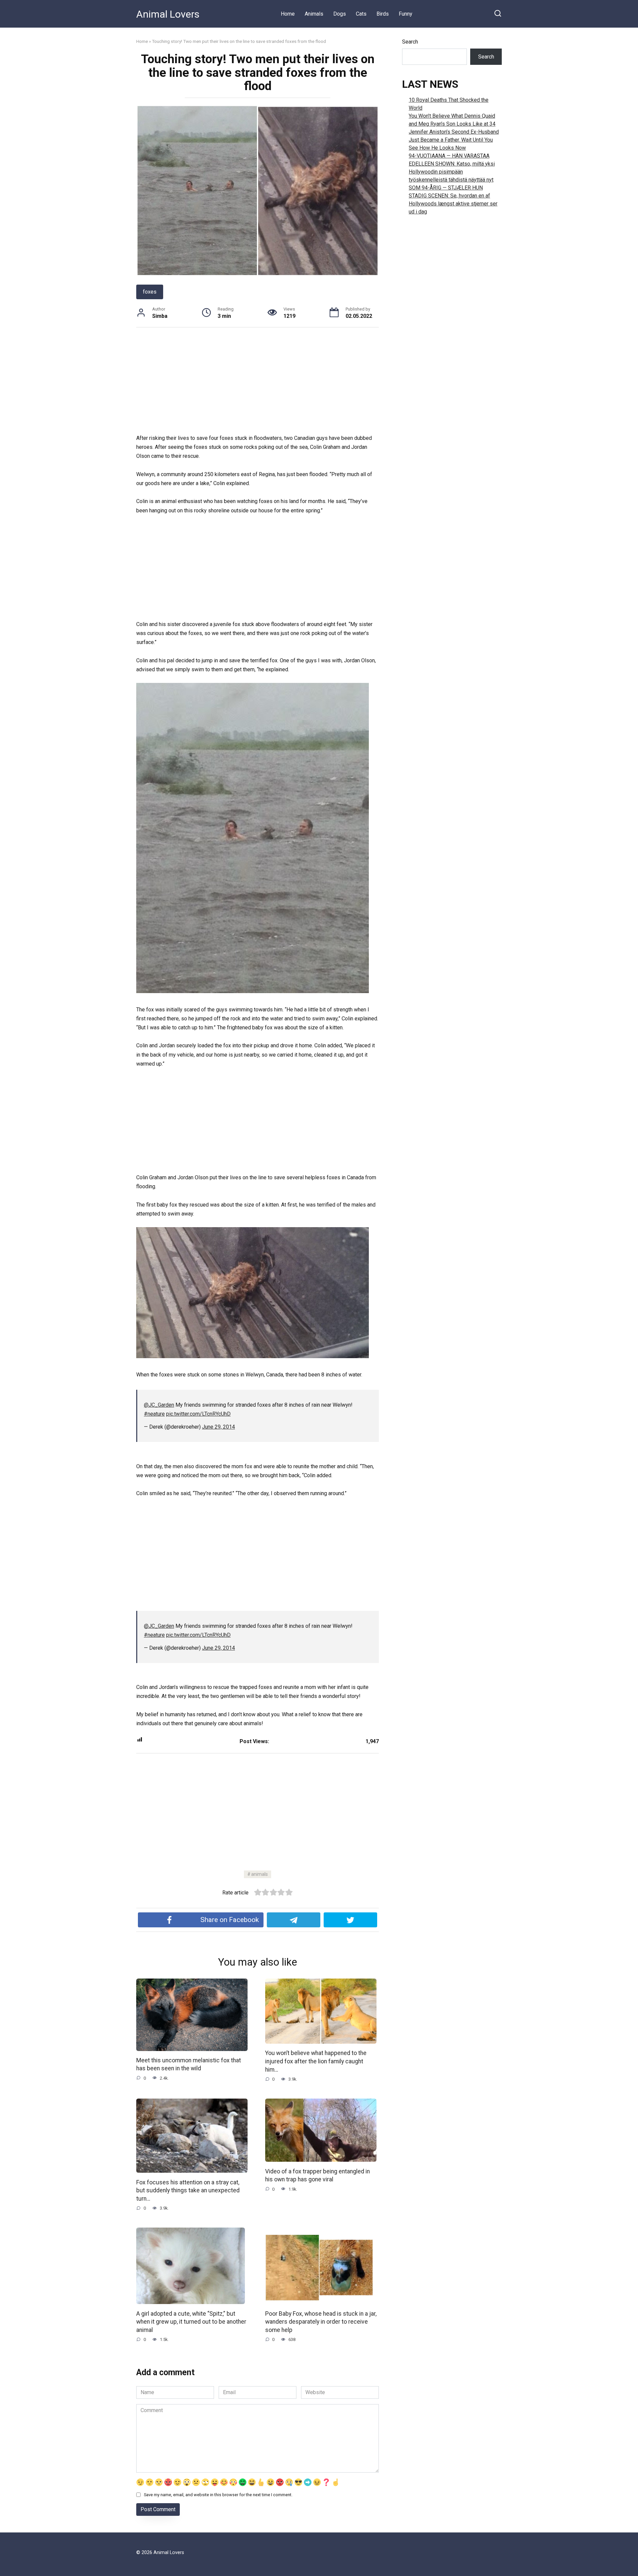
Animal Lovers (168, 14)
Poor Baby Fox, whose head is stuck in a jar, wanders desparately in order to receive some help (321, 2321)
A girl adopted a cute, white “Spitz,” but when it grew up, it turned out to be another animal (191, 2321)
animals (260, 1874)
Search (410, 42)
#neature (154, 1414)
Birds (383, 14)
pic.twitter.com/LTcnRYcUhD (198, 1414)
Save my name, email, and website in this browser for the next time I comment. (218, 2495)
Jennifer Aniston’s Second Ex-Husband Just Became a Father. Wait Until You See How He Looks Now (454, 140)
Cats (361, 14)
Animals (314, 14)
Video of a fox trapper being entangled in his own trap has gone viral (318, 2175)
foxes (150, 292)
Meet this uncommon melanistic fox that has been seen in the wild (189, 2064)
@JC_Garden (159, 1405)
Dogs (340, 14)
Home (288, 14)
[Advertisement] (258, 384)
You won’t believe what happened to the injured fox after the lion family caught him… (316, 2061)
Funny (406, 14)
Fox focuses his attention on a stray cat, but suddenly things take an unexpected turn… (188, 2190)
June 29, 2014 (218, 1427)
